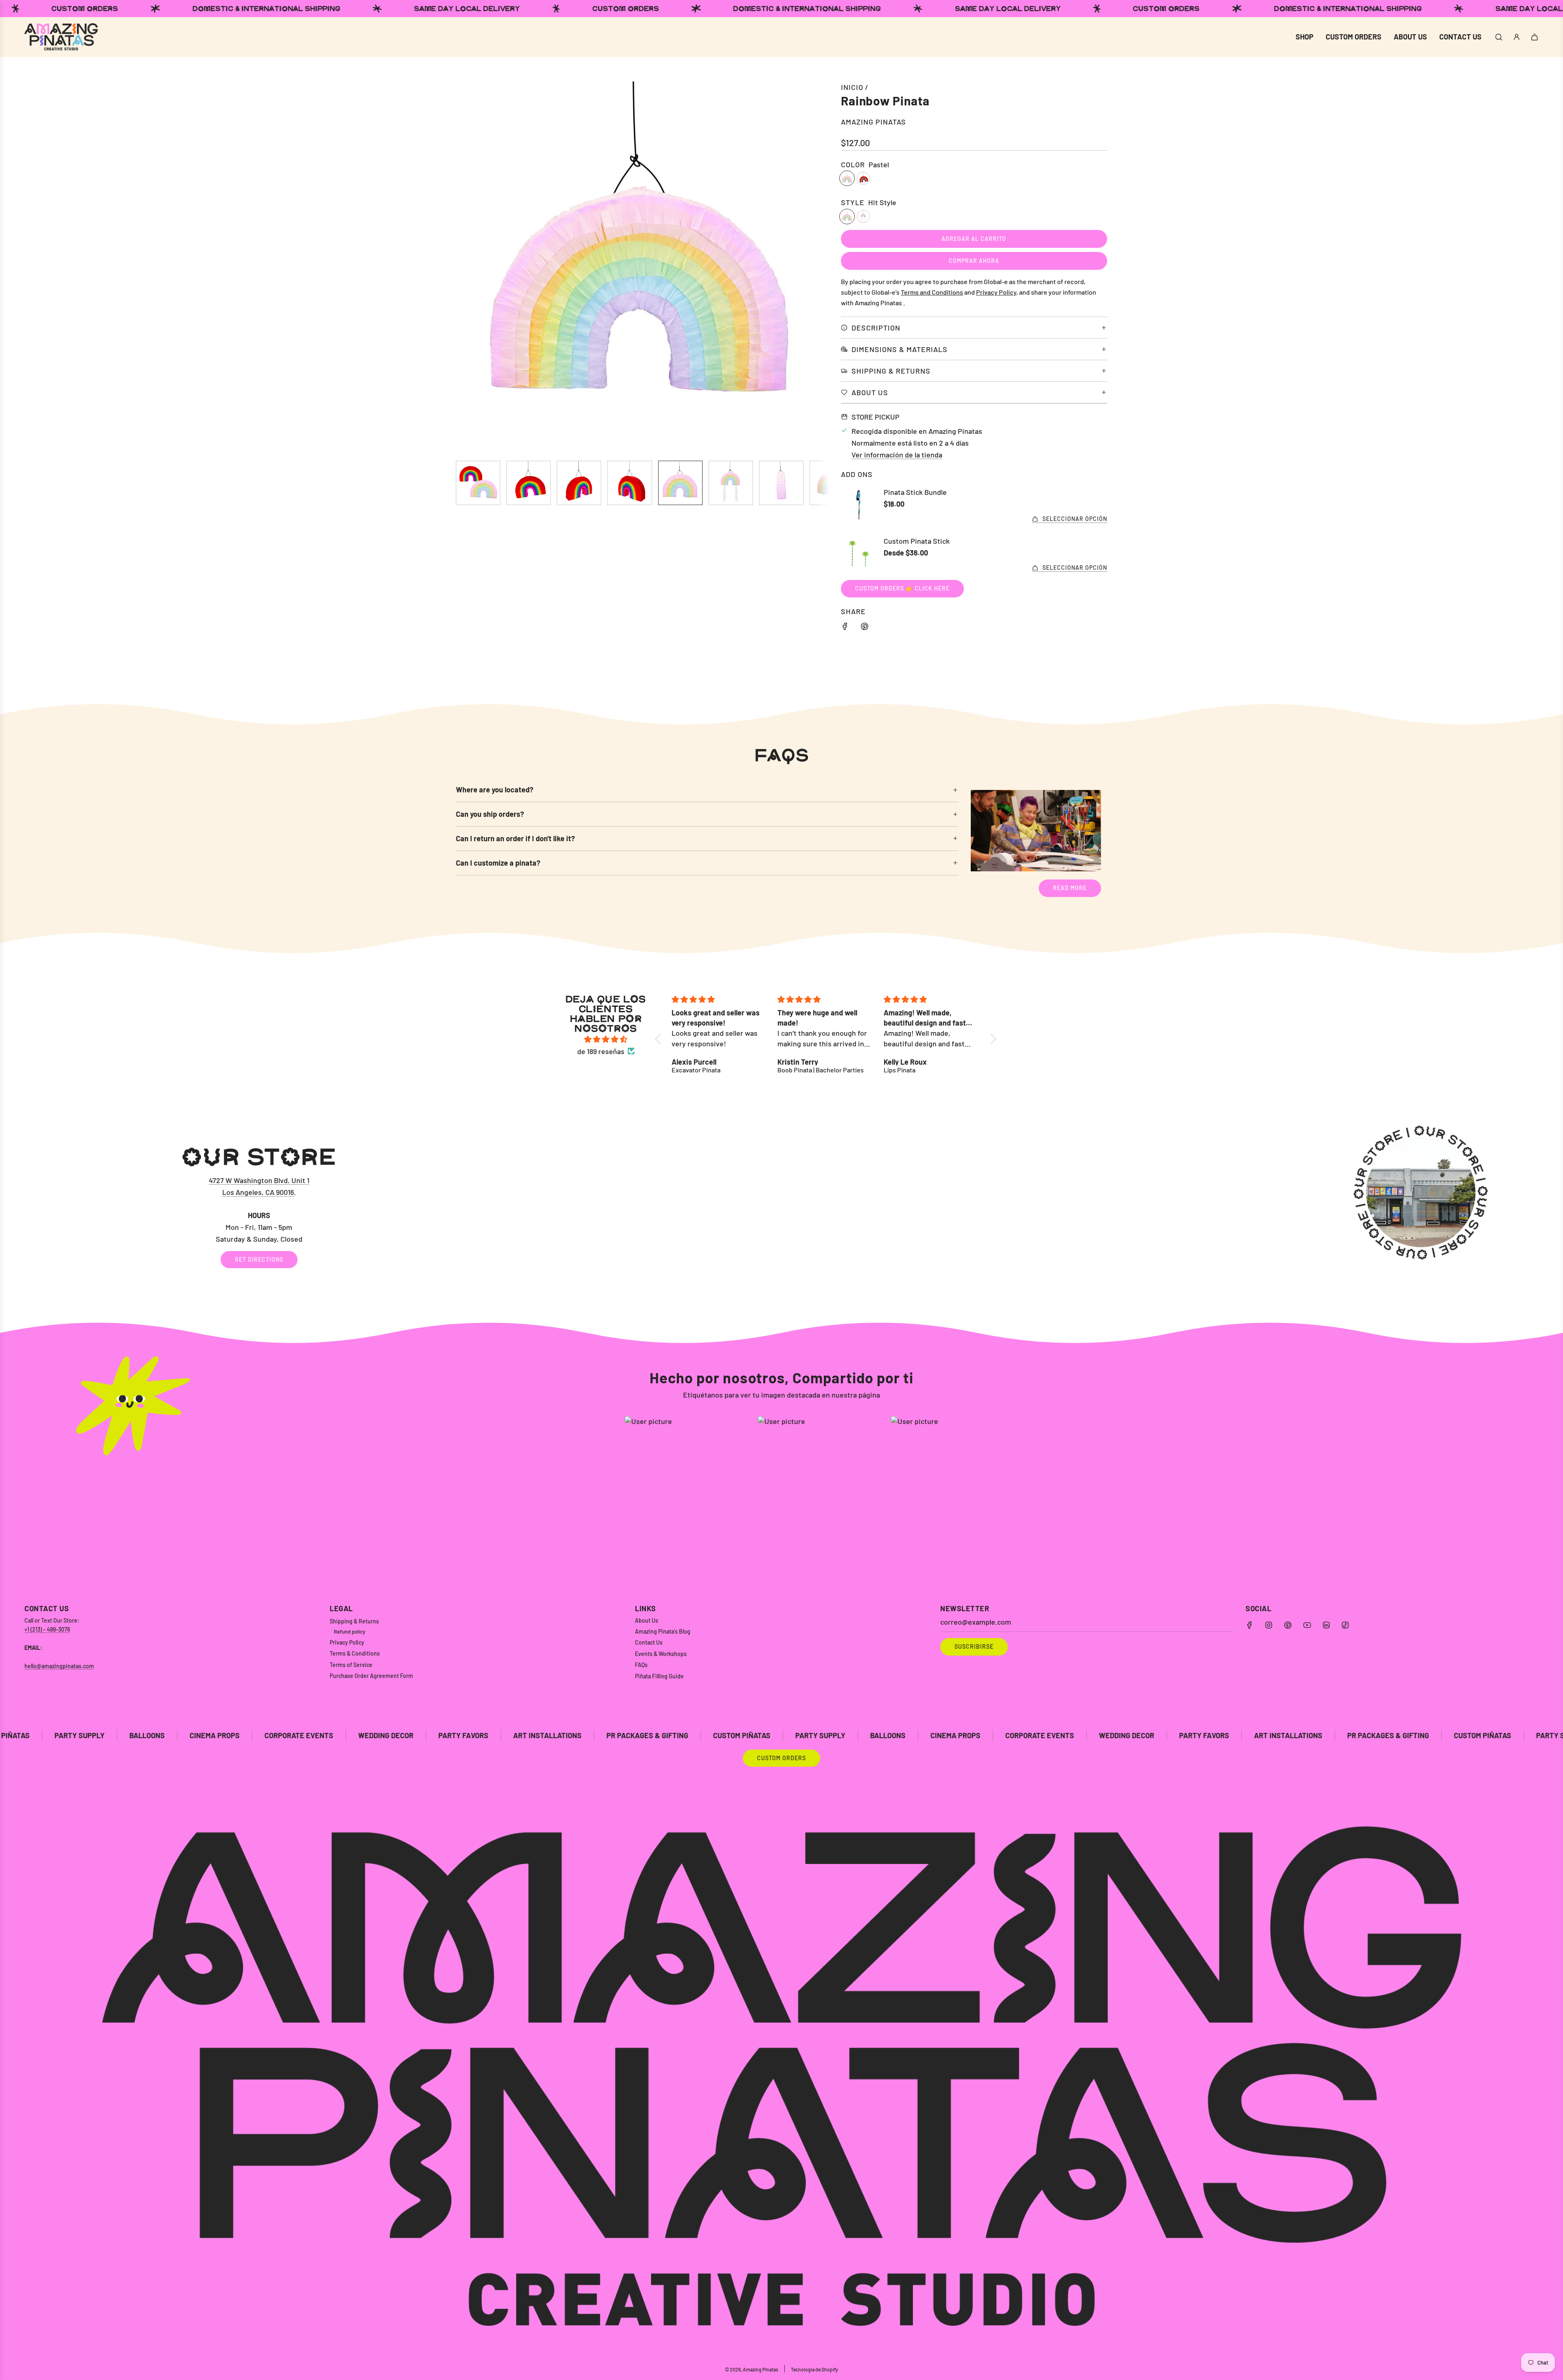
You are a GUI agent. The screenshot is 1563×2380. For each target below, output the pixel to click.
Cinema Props (733, 1735)
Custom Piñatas (520, 1735)
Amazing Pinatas (873, 122)
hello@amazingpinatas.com (59, 1666)
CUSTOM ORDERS (781, 1758)
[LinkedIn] (1326, 1625)
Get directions (259, 1259)
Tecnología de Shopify (814, 2369)
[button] (466, 268)
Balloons (666, 1735)
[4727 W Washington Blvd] (781, 1207)
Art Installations (325, 1735)
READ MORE (1070, 888)
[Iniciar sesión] (1517, 37)
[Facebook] (1250, 1625)
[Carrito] (1535, 37)
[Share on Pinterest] (865, 628)
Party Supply (598, 1735)
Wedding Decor (164, 1735)
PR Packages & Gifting (425, 1735)
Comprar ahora (974, 261)
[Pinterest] (1288, 1625)
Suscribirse (974, 1646)
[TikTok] (1345, 1625)
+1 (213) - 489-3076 (47, 1629)
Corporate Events (77, 1735)
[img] (606, 1039)
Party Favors (241, 1735)
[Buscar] (1499, 37)
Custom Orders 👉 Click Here (902, 588)
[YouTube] (1307, 1625)
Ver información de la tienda (897, 455)
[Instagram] (1269, 1625)
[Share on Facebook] (845, 628)
